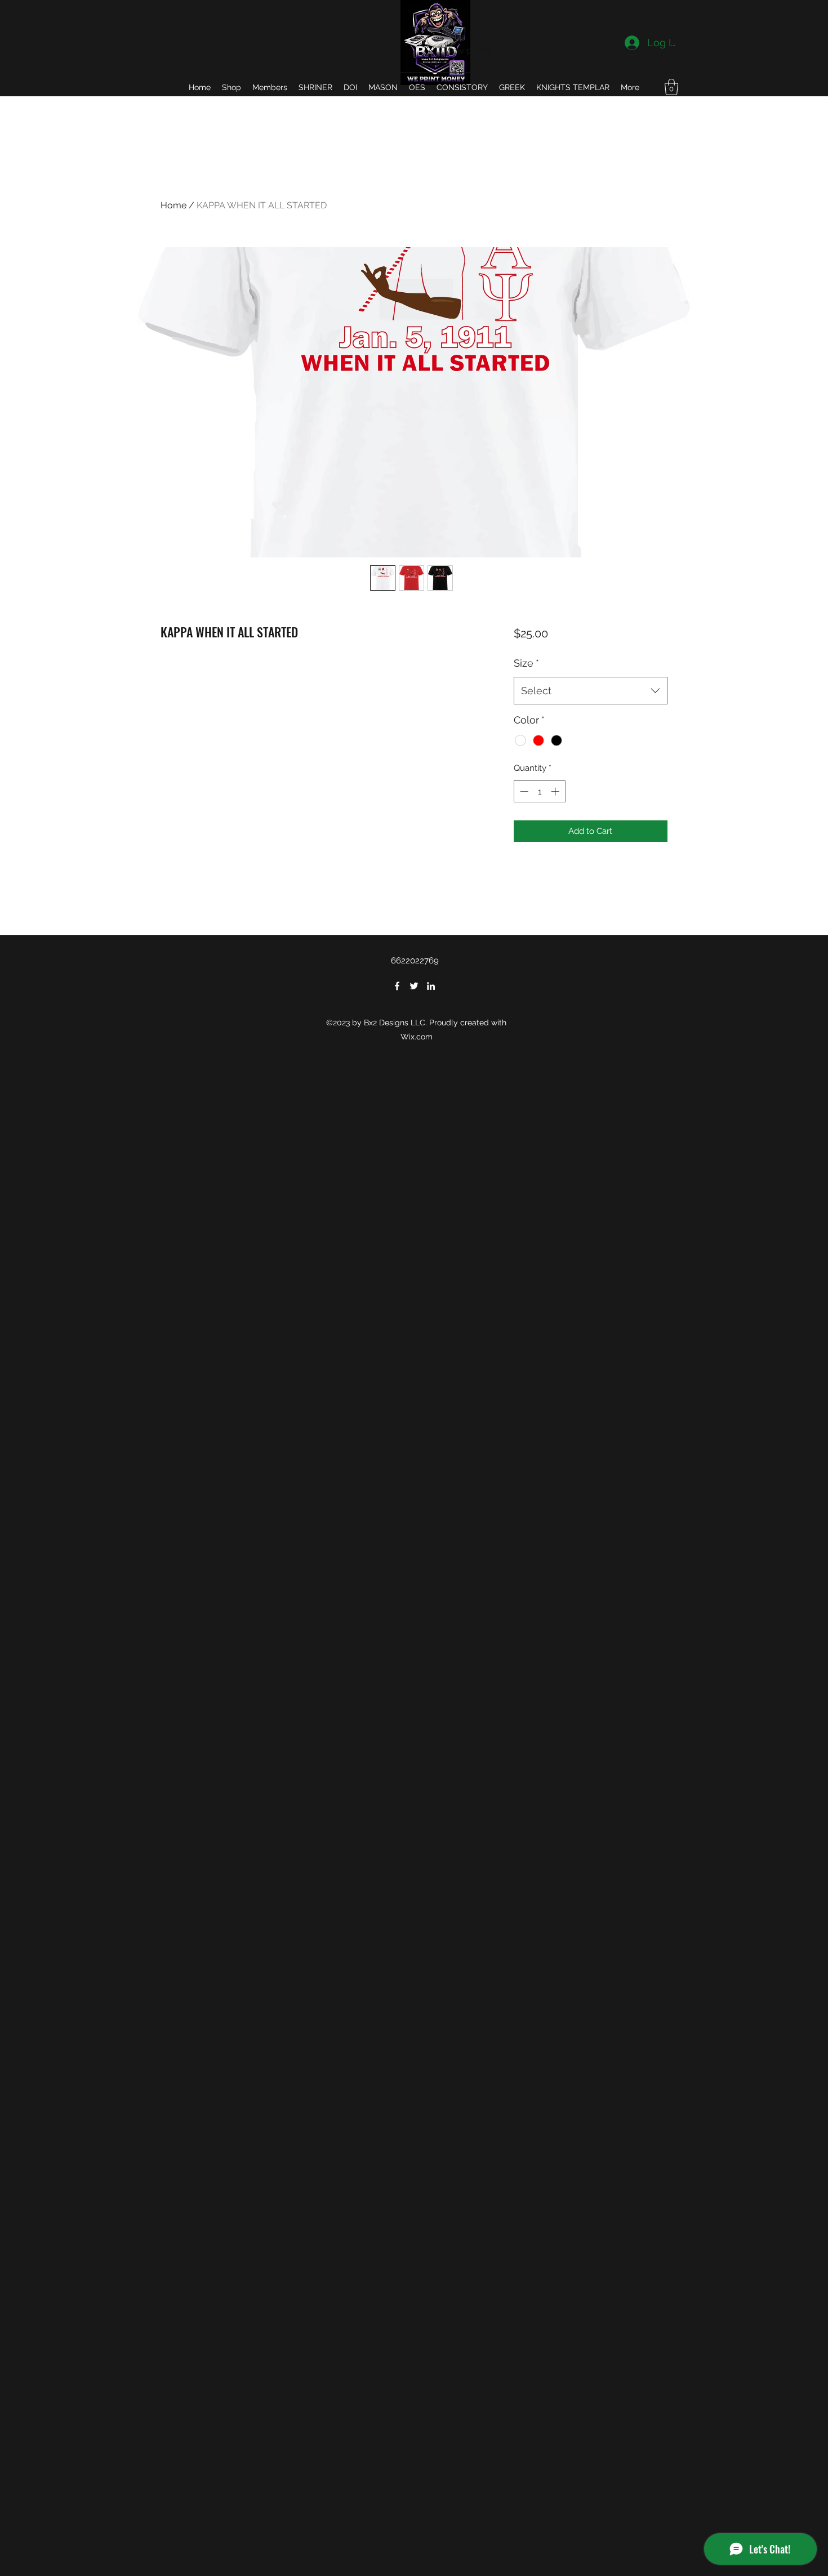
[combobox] (591, 691)
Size (526, 663)
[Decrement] (523, 791)
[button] (671, 87)
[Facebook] (397, 986)
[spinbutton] (539, 791)
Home (173, 205)
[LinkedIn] (431, 986)
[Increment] (556, 791)
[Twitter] (414, 986)
